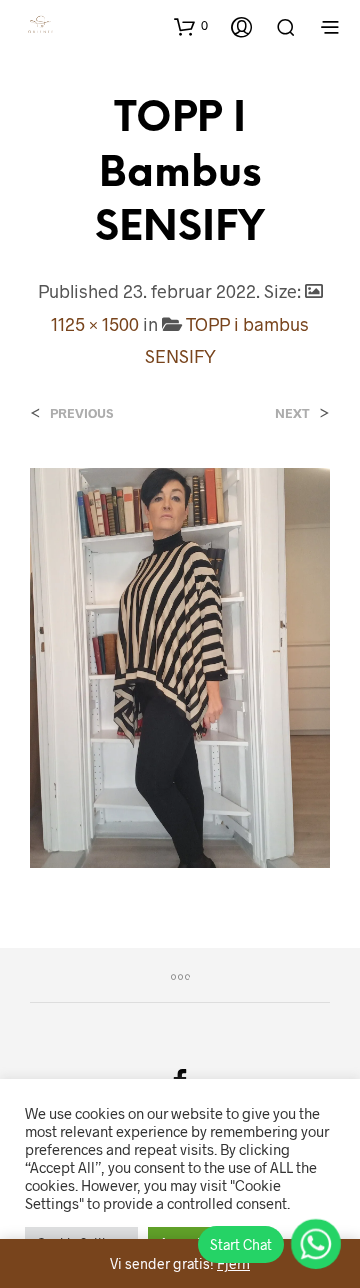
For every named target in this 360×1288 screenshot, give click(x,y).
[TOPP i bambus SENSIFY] (180, 665)
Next (292, 413)
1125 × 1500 (95, 324)
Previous (81, 413)
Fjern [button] (233, 1263)
